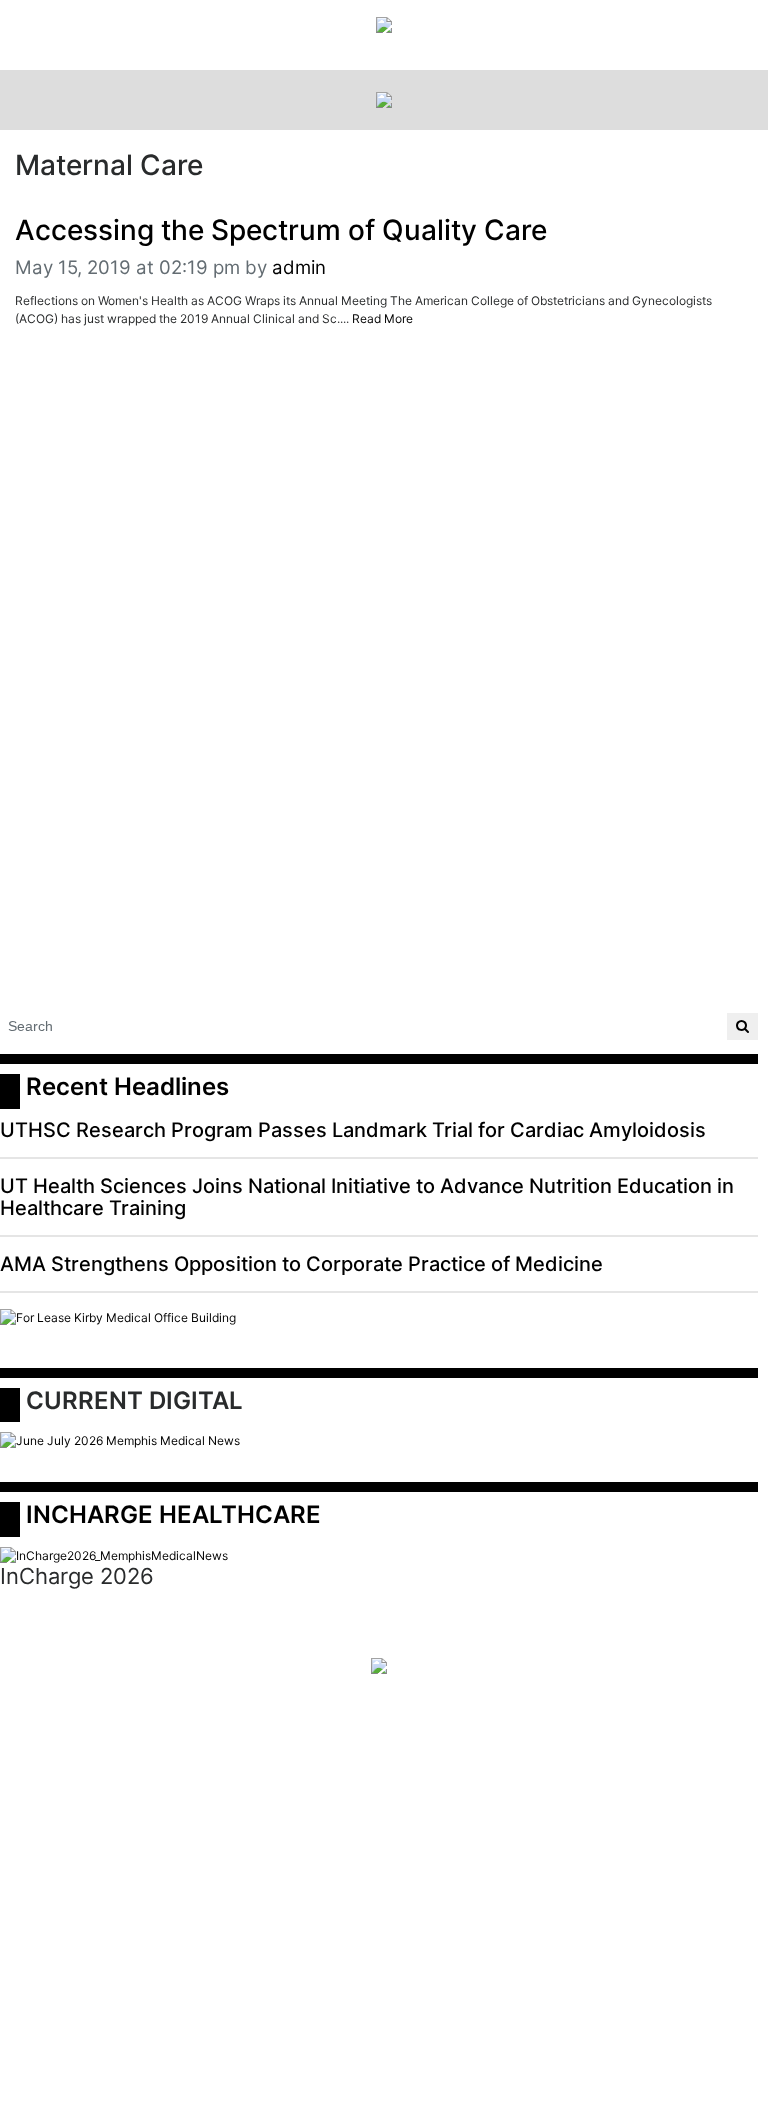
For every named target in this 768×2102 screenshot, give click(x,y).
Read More (382, 318)
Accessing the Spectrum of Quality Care (281, 230)
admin (299, 267)
